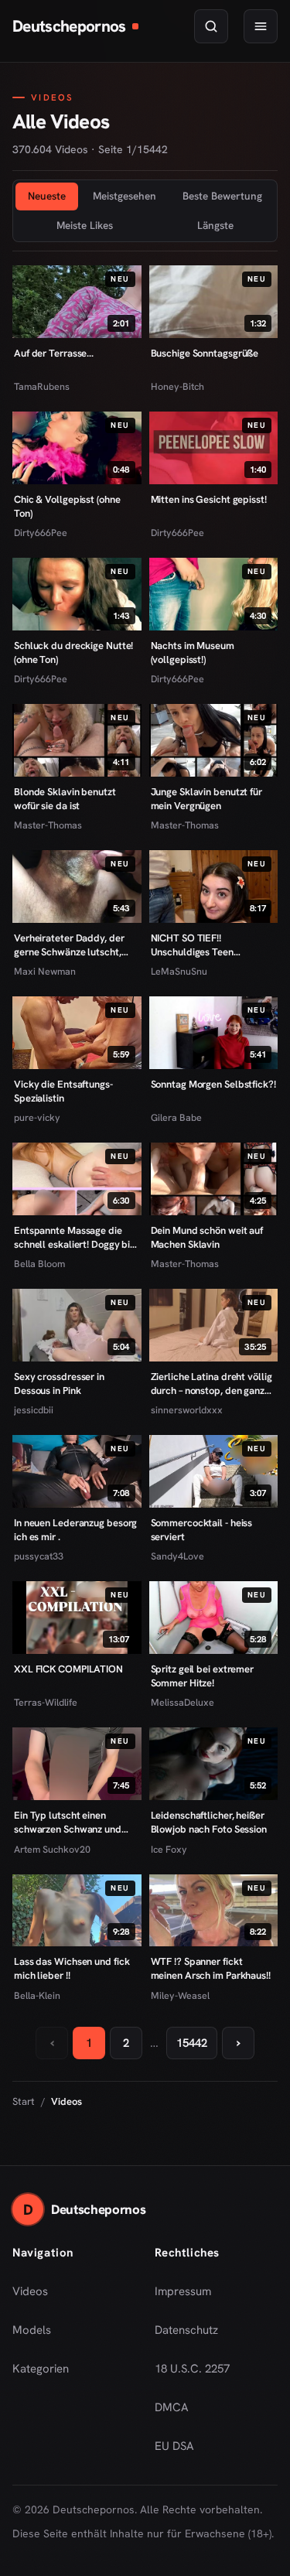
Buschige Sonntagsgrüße (205, 353)
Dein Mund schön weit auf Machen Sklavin (207, 1237)
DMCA (172, 2407)
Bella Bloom (39, 1264)
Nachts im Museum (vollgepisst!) (193, 653)
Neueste (47, 196)
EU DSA (174, 2446)
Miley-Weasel (180, 1995)
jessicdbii (34, 1410)
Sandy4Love (177, 1556)
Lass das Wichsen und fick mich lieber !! (72, 1968)
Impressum (183, 2291)
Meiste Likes (85, 225)
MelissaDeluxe (183, 1702)
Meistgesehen (125, 196)
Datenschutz (186, 2330)
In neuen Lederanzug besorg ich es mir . (75, 1530)
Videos (30, 2291)
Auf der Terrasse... (54, 353)
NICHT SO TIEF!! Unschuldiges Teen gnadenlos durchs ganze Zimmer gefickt (204, 945)
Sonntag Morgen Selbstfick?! (213, 1084)
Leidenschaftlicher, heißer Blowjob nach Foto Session (209, 1822)
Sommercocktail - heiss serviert (202, 1530)
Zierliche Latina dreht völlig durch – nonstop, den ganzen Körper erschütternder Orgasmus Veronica (213, 1384)
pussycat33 (39, 1556)
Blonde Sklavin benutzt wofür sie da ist (65, 799)
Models (32, 2330)
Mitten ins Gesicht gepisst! (209, 499)
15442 (192, 2043)
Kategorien (41, 2369)
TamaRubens (42, 386)
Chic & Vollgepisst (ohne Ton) (67, 506)
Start (24, 2101)
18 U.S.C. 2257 (192, 2369)
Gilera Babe (176, 1117)
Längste (215, 225)
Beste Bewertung (222, 196)
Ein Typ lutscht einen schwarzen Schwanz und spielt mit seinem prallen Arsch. (68, 1822)
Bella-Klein (37, 1995)
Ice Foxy (169, 1849)
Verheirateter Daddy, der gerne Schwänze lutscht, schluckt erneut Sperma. (69, 945)
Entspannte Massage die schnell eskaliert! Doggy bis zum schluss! (74, 1237)
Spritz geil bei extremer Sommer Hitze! (203, 1676)
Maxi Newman (45, 971)
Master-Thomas (48, 825)
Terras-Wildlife (46, 1702)
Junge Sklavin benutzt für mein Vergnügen (206, 799)
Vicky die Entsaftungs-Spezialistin (63, 1091)
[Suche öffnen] (211, 26)
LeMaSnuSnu (179, 971)
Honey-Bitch (177, 386)
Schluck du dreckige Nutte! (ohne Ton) (73, 653)
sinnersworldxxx (187, 1410)
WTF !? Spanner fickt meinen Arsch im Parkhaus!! (211, 1968)
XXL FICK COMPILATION (68, 1669)
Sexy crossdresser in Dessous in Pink (59, 1384)
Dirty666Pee (41, 533)
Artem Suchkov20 (52, 1849)
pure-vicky (37, 1117)
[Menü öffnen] (261, 26)
